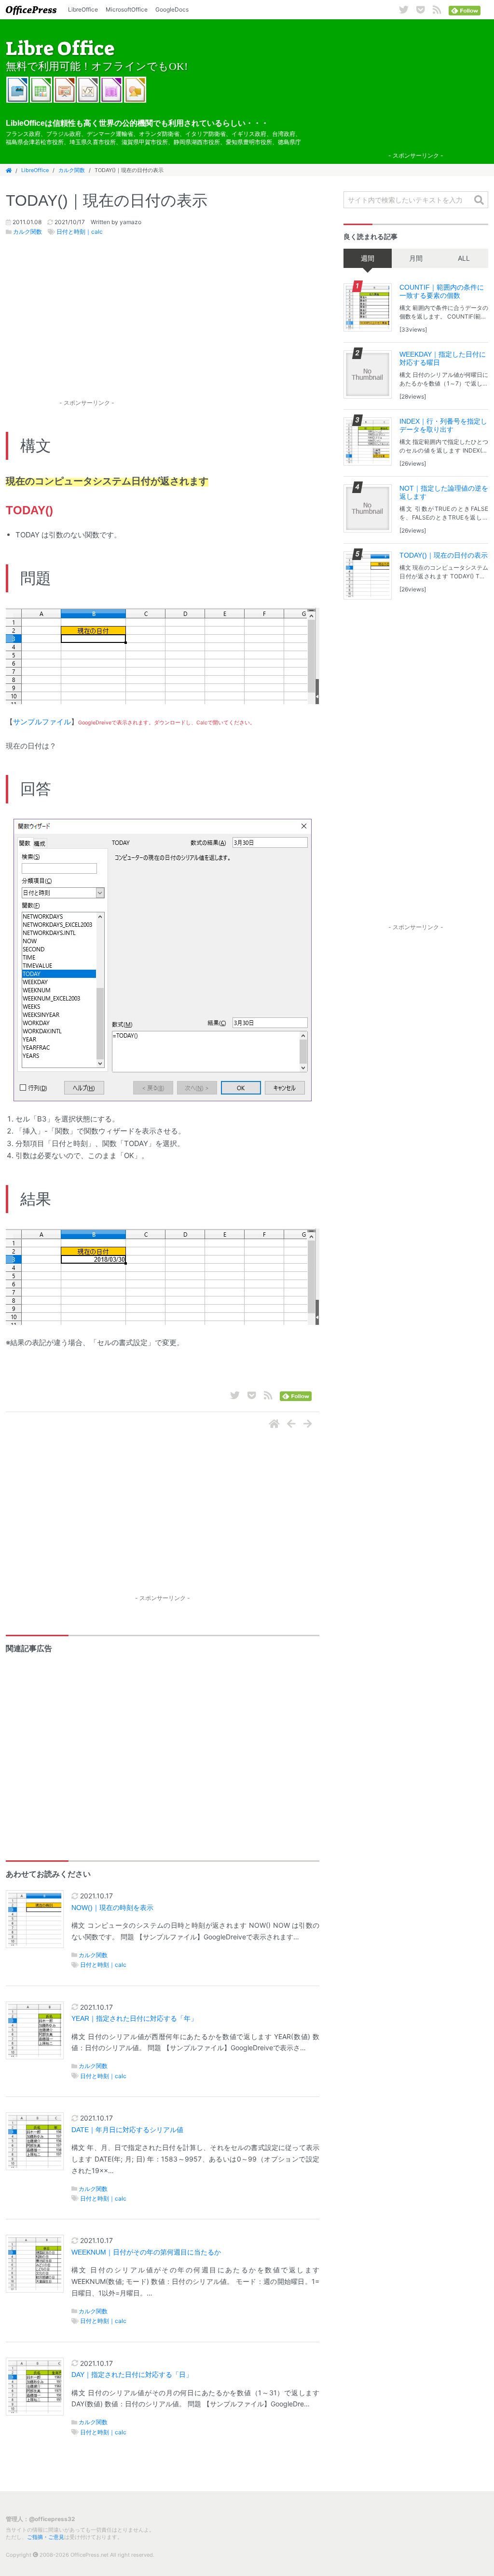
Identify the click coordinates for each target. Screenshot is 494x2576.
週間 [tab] (368, 258)
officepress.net (31, 10)
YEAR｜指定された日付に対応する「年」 (134, 2019)
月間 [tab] (416, 258)
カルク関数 (72, 170)
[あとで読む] (421, 10)
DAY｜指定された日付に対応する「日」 (132, 2375)
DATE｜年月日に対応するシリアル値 (127, 2130)
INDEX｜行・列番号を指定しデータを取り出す (443, 425)
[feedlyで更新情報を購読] (465, 10)
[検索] (479, 200)
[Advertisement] (416, 87)
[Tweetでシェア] (404, 10)
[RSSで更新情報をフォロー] (437, 10)
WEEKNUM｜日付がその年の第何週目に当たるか (146, 2252)
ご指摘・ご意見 (46, 2537)
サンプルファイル (42, 722)
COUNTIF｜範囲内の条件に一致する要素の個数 (442, 291)
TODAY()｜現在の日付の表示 (444, 555)
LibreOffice (83, 9)
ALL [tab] (464, 258)
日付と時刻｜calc (80, 232)
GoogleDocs (172, 9)
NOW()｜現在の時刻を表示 (112, 1908)
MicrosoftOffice (127, 9)
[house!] (274, 1424)
